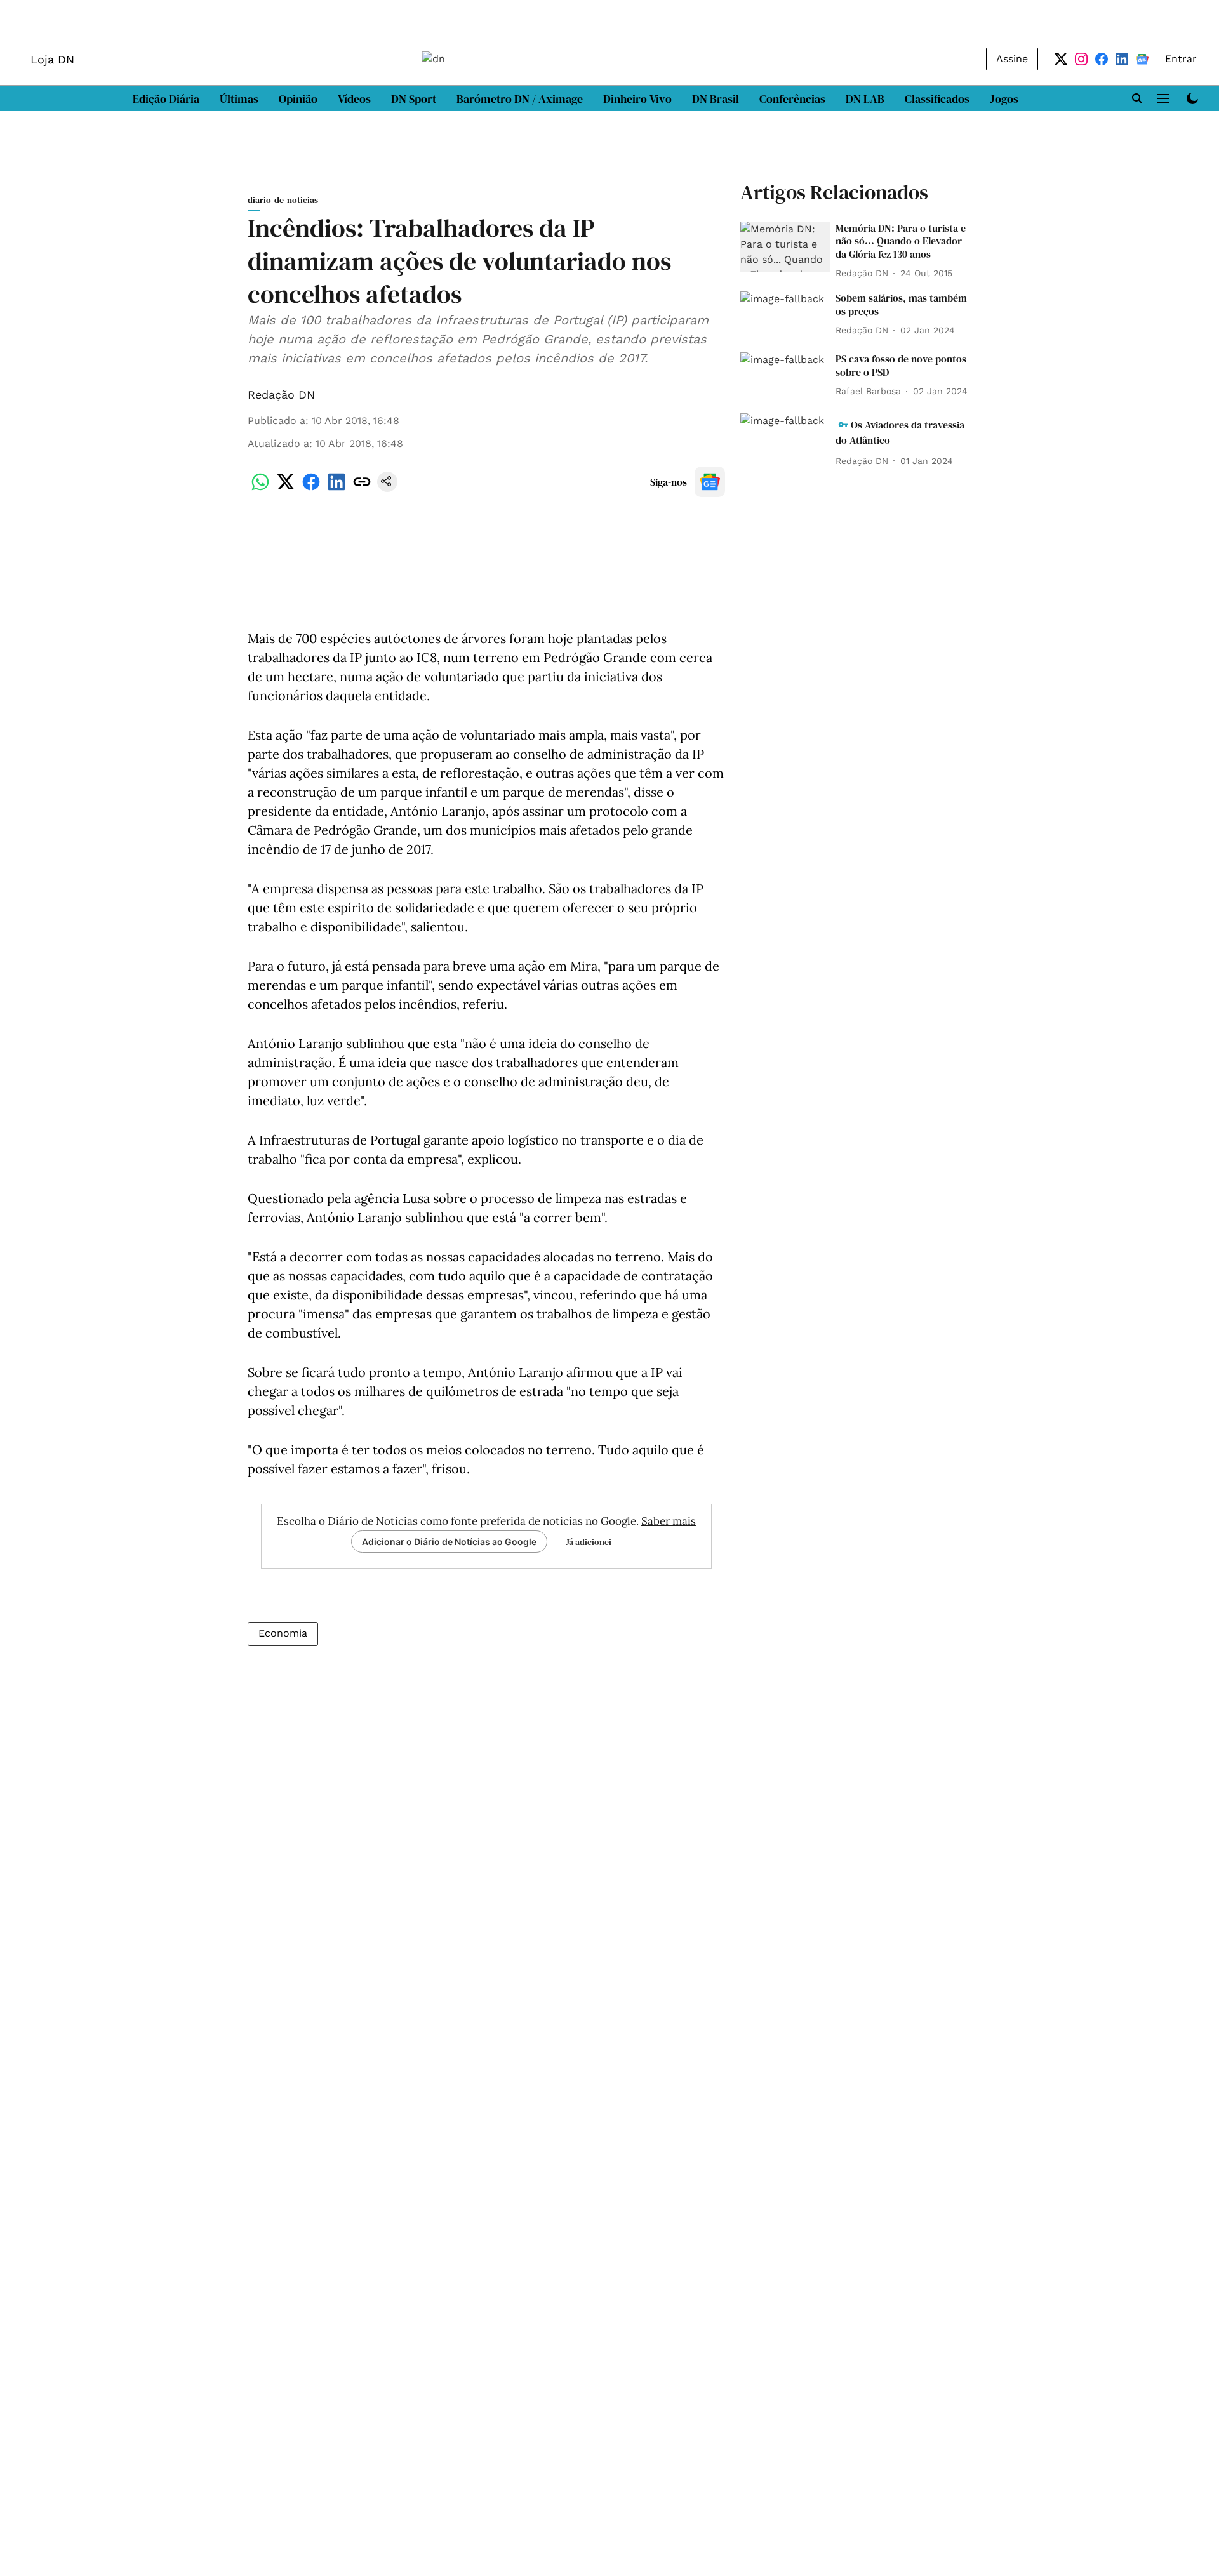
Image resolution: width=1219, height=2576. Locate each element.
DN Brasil (716, 99)
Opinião (298, 99)
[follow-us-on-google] (710, 482)
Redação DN (281, 395)
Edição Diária (166, 99)
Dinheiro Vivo (637, 99)
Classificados (937, 99)
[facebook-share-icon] (311, 488)
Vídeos (354, 99)
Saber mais (669, 1521)
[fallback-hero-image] (785, 247)
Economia (283, 1633)
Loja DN (52, 59)
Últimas (239, 99)
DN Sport (414, 99)
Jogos (1004, 99)
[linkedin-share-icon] (336, 488)
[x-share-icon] (286, 488)
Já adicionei (589, 1542)
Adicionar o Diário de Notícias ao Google (449, 1542)
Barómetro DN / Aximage (520, 99)
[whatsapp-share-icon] (260, 488)
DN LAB (865, 99)
